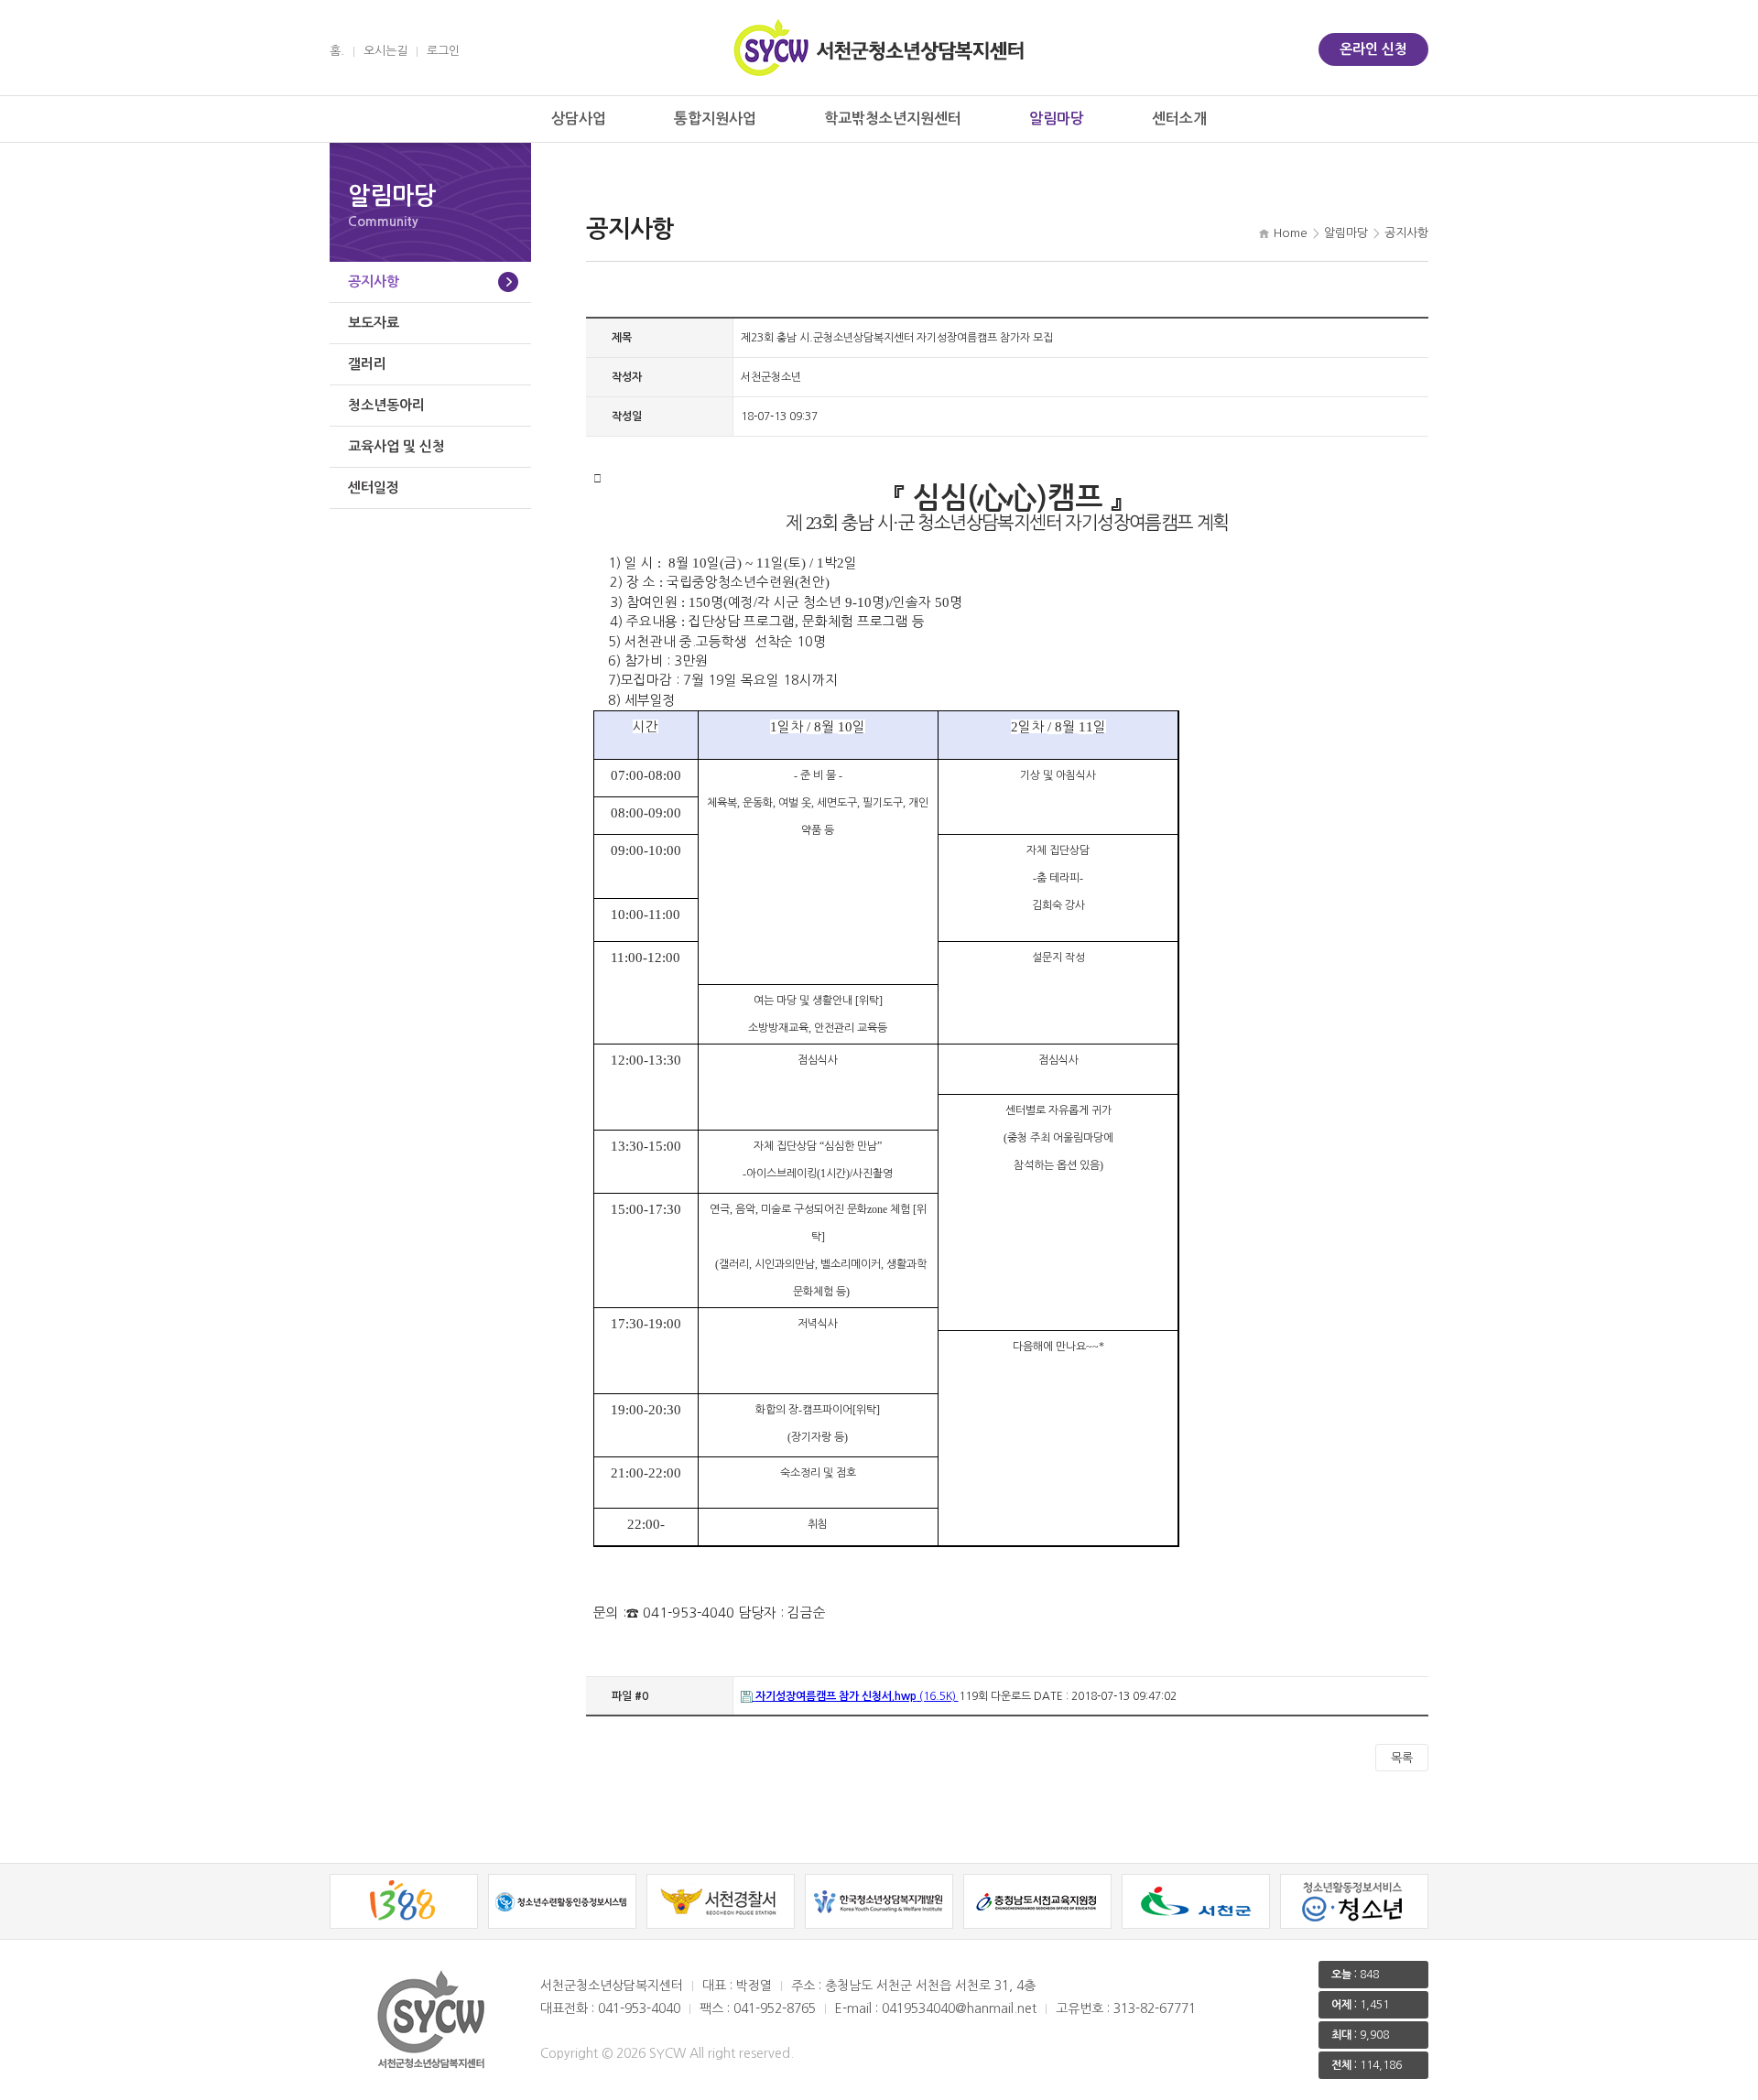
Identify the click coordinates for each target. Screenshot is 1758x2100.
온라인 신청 (1373, 49)
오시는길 (385, 51)
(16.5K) (857, 1696)
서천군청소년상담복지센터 (879, 48)
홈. (337, 51)
